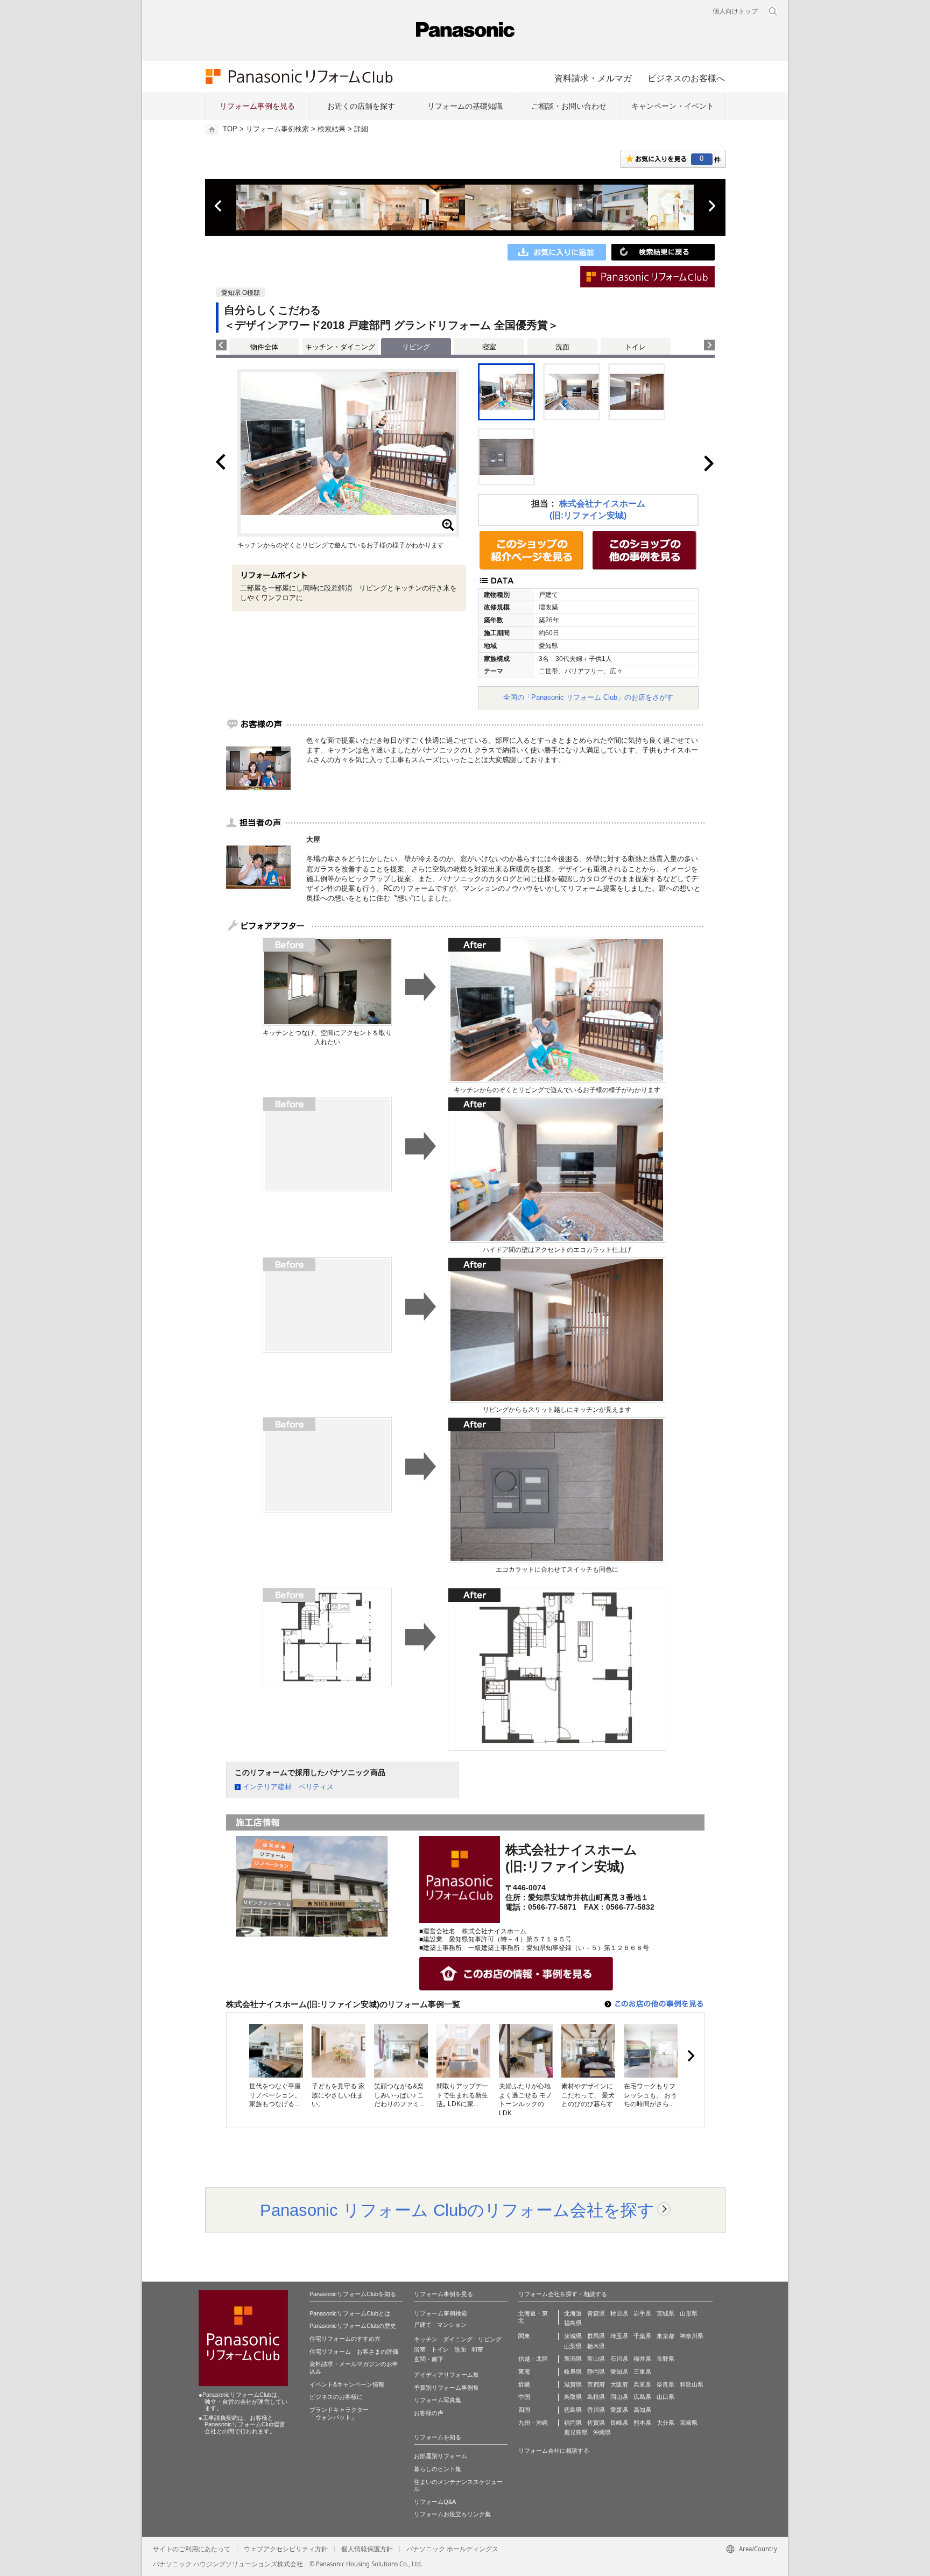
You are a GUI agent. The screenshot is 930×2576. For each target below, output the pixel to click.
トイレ (635, 347)
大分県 (665, 2423)
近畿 (524, 2384)
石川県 (619, 2359)
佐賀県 (596, 2423)
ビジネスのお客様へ (686, 78)
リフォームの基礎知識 (465, 106)
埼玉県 (619, 2336)
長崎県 (619, 2423)
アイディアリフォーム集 (446, 2375)
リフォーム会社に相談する (554, 2451)
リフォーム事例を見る (257, 106)
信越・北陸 (533, 2359)
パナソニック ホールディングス (452, 2549)
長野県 (665, 2359)
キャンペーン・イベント (673, 106)
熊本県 (642, 2423)
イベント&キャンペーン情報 (347, 2384)
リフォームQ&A (435, 2502)
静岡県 (596, 2371)
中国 (524, 2397)
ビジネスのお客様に (336, 2397)
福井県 (642, 2359)
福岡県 (573, 2423)
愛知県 (619, 2371)
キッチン (426, 2339)
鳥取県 (573, 2397)
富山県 (596, 2359)
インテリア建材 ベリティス (288, 1787)
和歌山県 (692, 2384)
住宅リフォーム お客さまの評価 (354, 2352)
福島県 (573, 2323)
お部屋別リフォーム (441, 2456)
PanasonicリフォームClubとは (350, 2313)
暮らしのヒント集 (438, 2469)
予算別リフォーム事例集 (446, 2388)
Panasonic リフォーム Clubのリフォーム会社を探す (457, 2210)
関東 (524, 2336)
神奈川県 (692, 2336)
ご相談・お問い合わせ (569, 106)
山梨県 (573, 2346)
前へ (219, 206)
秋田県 (619, 2313)
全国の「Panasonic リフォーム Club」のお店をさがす (588, 697)
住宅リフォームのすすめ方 (345, 2339)
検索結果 (332, 129)
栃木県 (596, 2346)
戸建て (423, 2325)
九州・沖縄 (533, 2423)
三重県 (642, 2371)
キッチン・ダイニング (340, 347)
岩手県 (642, 2313)
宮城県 (665, 2313)
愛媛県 (619, 2410)
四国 (524, 2410)
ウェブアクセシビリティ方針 (286, 2549)
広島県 (642, 2397)
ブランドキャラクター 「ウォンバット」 (339, 2413)
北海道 (573, 2313)
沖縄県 (602, 2432)
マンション (452, 2325)
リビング (490, 2339)
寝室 (489, 347)
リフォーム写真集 (438, 2400)
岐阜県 (573, 2371)
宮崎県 (689, 2423)
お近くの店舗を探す (361, 106)
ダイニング (458, 2339)
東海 (524, 2371)
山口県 (665, 2397)
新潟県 (573, 2359)
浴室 (420, 2349)
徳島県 (573, 2410)
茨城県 (573, 2336)
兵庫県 (642, 2384)
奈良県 (665, 2384)
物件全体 (264, 347)
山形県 (689, 2313)
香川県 (596, 2410)
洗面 (562, 347)
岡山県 (619, 2397)
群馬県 (596, 2336)
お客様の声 (429, 2413)
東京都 (665, 2336)
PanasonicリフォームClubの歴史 (353, 2326)
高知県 (642, 2410)
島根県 (596, 2397)
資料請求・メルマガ (593, 78)
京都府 (596, 2384)
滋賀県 (573, 2384)
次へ (711, 206)
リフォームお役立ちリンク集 (452, 2514)
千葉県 (642, 2336)
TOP (230, 129)
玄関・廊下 (429, 2359)
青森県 (596, 2313)
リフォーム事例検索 (277, 129)
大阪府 (619, 2384)
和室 (477, 2349)
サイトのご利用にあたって (192, 2549)
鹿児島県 (576, 2432)
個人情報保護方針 (367, 2549)
